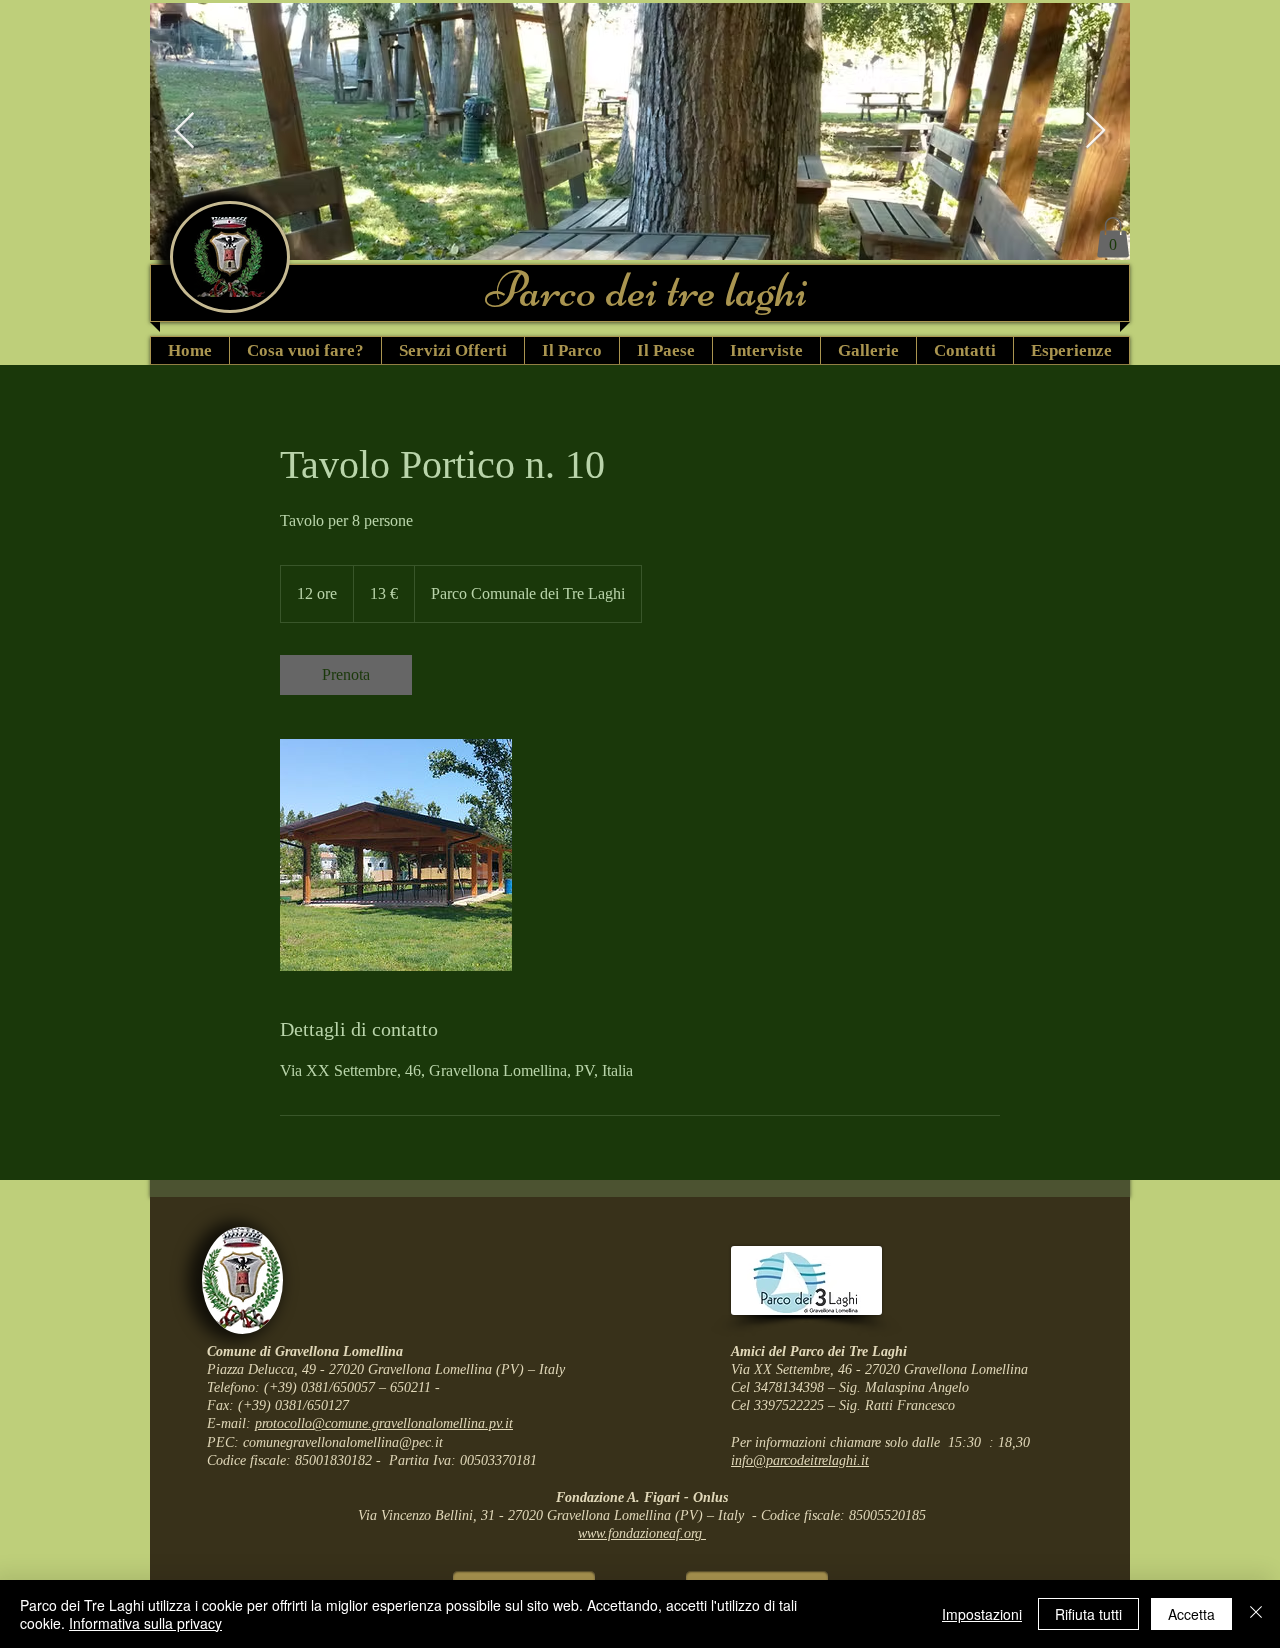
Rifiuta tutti (1088, 1614)
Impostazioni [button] (982, 1614)
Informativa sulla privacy (145, 1623)
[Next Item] (1095, 131)
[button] (1113, 237)
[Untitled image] (396, 855)
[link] (346, 675)
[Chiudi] (1256, 1614)
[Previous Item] (184, 131)
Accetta (1191, 1614)
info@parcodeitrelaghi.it (800, 1460)
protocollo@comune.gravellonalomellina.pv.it (384, 1423)
